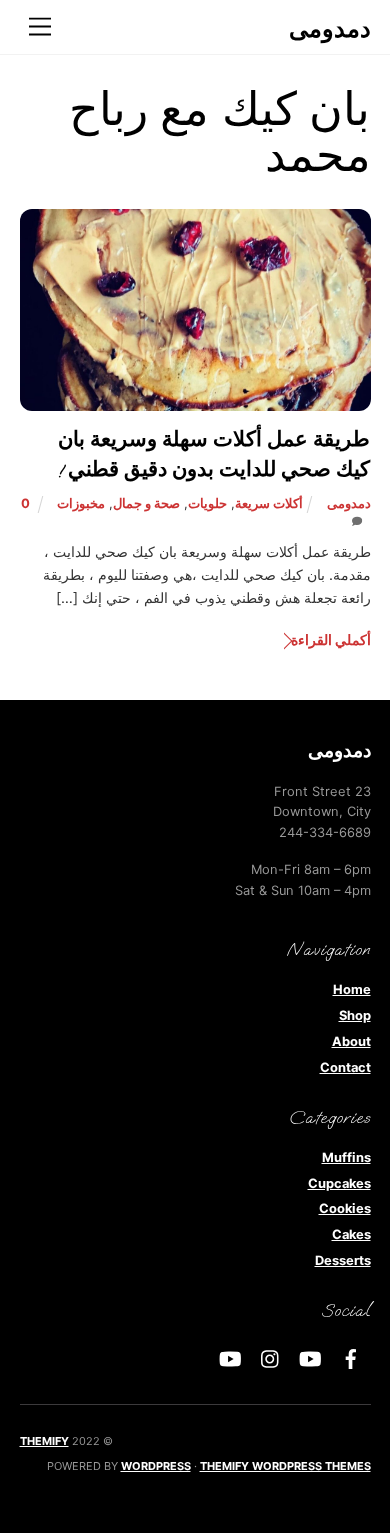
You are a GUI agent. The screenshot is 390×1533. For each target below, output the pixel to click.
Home (352, 989)
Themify (44, 1441)
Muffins (346, 1157)
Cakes (351, 1234)
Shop (355, 1015)
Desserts (343, 1260)
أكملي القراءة (330, 639)
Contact (345, 1067)
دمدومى (349, 503)
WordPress (156, 1466)
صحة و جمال (146, 503)
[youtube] (311, 1357)
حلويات (207, 503)
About (351, 1041)
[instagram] (271, 1357)
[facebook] (351, 1357)
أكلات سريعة (269, 503)
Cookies (345, 1208)
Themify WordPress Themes (285, 1466)
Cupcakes (339, 1183)
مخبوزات (81, 503)
